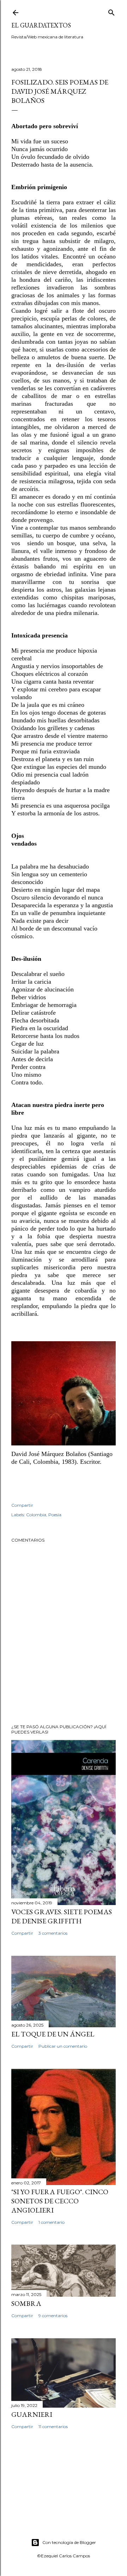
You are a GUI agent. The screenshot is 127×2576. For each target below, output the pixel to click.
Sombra (26, 2303)
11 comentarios (53, 2426)
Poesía (55, 1515)
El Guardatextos (41, 25)
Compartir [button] (22, 1505)
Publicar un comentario (63, 2046)
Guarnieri (32, 2414)
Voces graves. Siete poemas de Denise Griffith (62, 1916)
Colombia (36, 1515)
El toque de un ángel (53, 2034)
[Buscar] (111, 11)
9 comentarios (53, 2316)
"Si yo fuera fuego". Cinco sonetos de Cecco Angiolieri (60, 2201)
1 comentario (52, 2222)
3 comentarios (53, 1933)
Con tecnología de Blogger (69, 2542)
